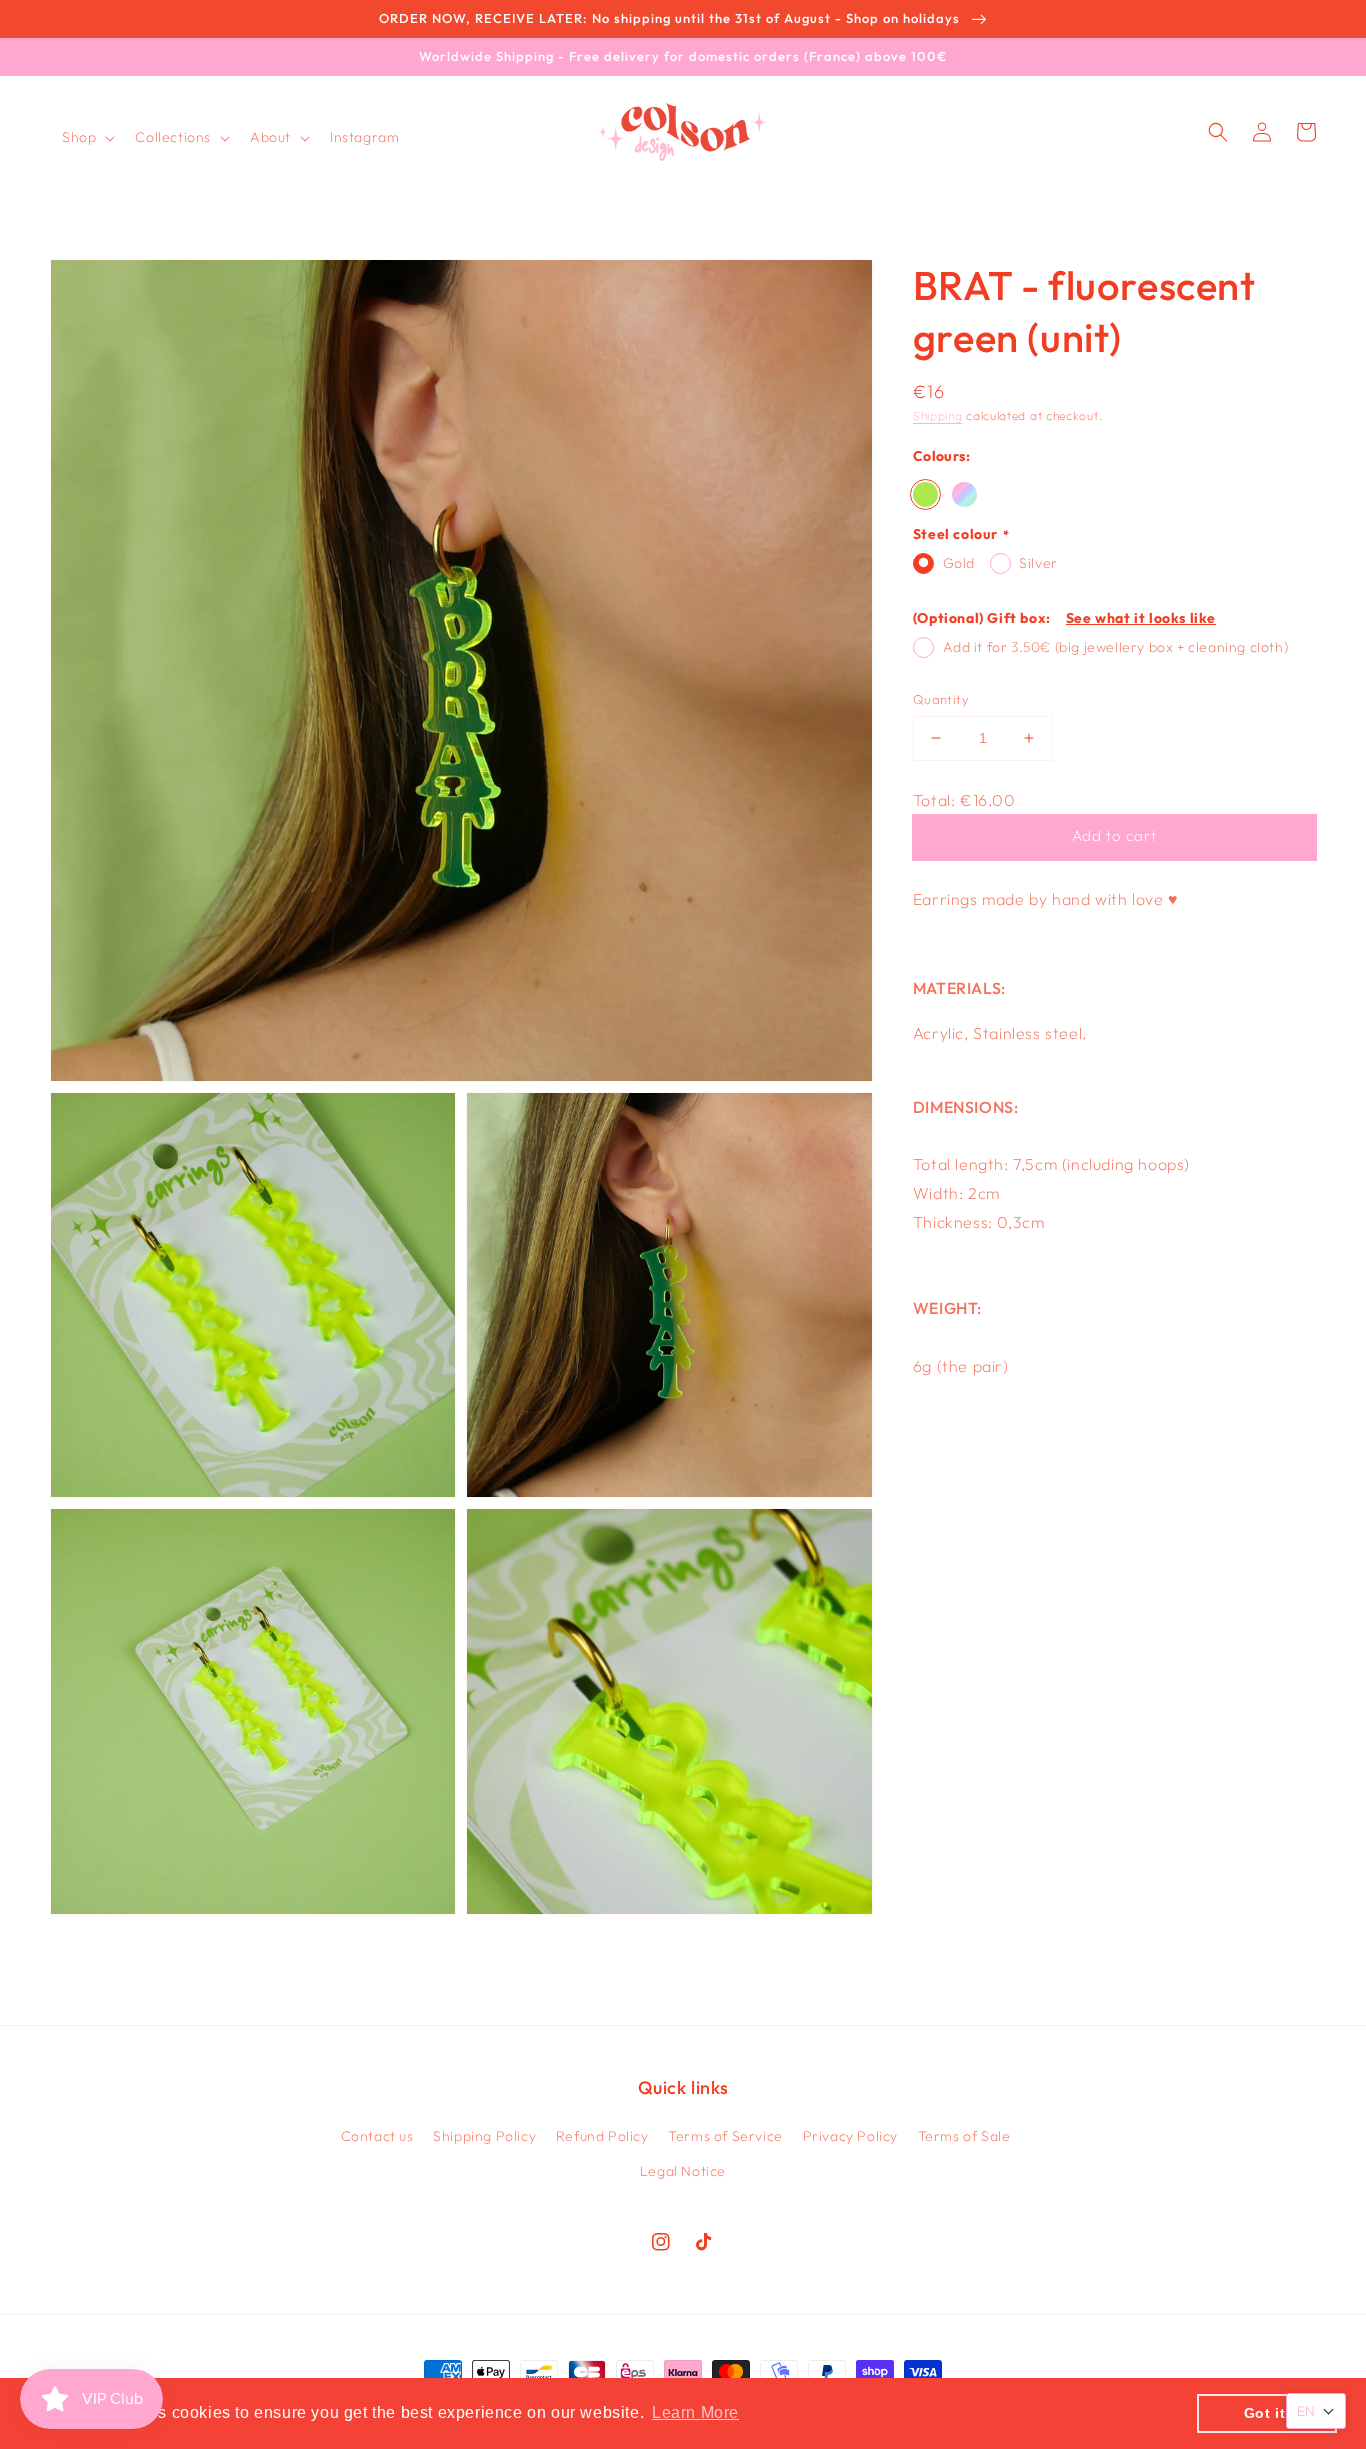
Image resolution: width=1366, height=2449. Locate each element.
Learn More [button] (695, 2412)
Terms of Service (725, 2136)
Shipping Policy (484, 2136)
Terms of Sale (964, 2136)
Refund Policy (602, 2136)
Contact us (377, 2136)
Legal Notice (683, 2171)
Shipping (938, 415)
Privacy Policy (850, 2136)
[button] (86, 137)
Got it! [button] (1267, 2413)
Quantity (941, 699)
